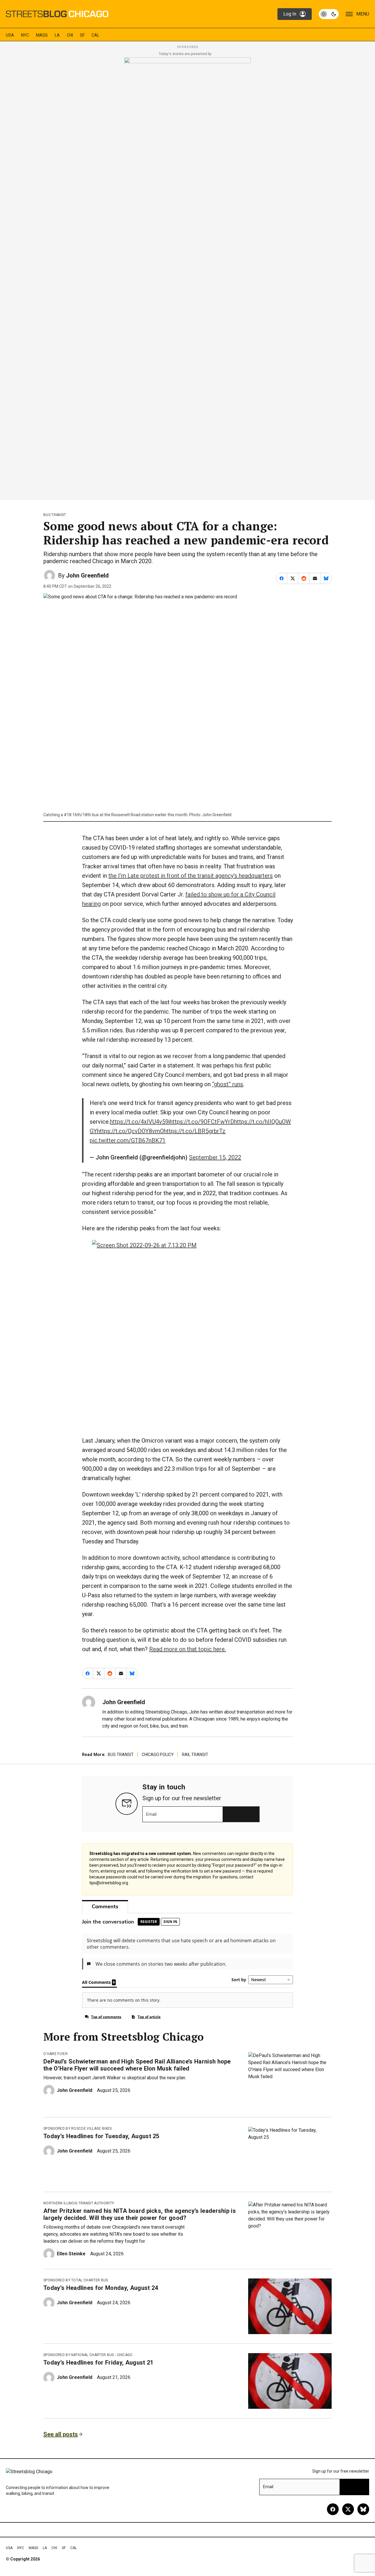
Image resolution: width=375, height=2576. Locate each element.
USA (10, 35)
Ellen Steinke (71, 2254)
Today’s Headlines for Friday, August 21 (98, 2363)
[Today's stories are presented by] (187, 277)
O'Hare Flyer (56, 2054)
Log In (290, 14)
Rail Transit (195, 1755)
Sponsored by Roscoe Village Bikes (78, 2129)
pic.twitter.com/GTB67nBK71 (128, 1140)
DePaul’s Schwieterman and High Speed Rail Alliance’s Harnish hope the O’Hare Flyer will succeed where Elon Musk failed (137, 2065)
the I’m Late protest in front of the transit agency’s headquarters (191, 876)
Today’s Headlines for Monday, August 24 (101, 2288)
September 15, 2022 (215, 1157)
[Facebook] (333, 2509)
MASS (42, 35)
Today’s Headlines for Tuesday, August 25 (101, 2136)
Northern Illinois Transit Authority (79, 2203)
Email (151, 1814)
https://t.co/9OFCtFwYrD (202, 1122)
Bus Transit (55, 515)
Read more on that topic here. (187, 1649)
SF (82, 35)
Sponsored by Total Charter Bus (76, 2280)
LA (57, 35)
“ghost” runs (228, 1084)
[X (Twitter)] (348, 2509)
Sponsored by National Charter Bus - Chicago (88, 2355)
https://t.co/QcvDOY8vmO (130, 1131)
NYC (25, 35)
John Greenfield (87, 575)
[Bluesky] (363, 2509)
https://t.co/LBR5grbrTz (195, 1131)
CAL (96, 35)
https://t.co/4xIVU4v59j (140, 1122)
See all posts (61, 2434)
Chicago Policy (158, 1755)
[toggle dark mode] (329, 14)
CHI (70, 35)
